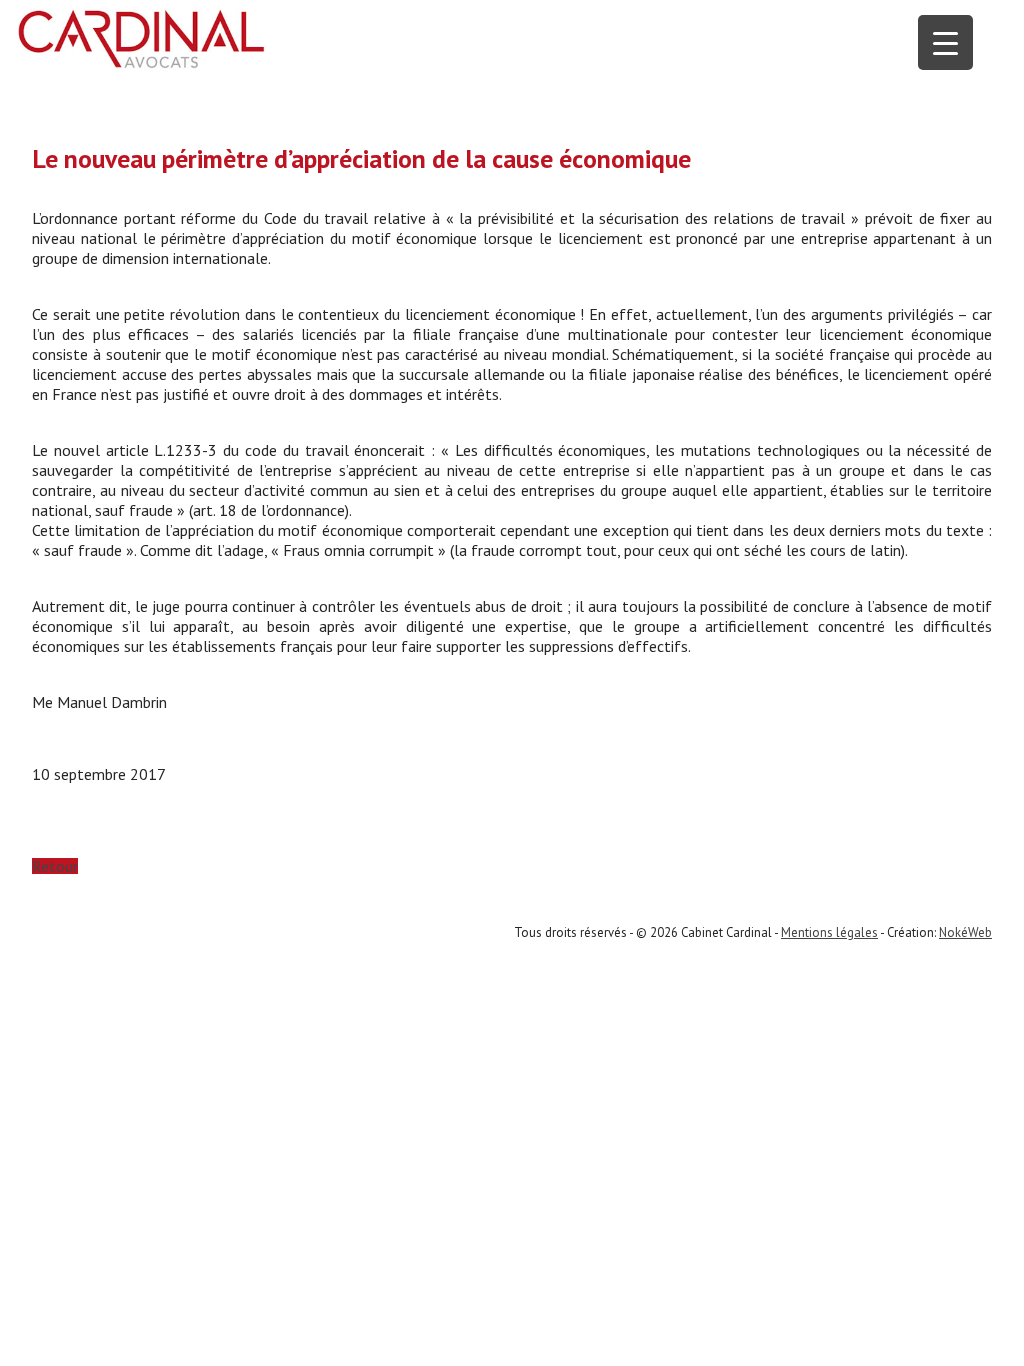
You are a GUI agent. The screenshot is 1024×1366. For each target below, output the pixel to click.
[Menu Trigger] (945, 42)
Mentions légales (829, 932)
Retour (55, 866)
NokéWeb (965, 932)
